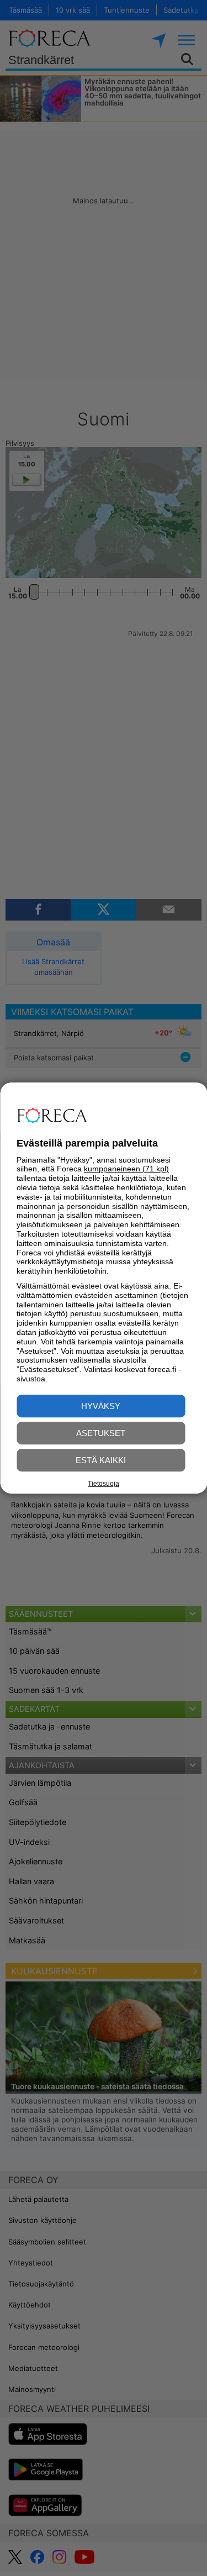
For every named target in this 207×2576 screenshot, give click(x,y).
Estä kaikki (101, 1460)
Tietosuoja (104, 1484)
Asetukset (101, 1433)
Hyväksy (101, 1406)
